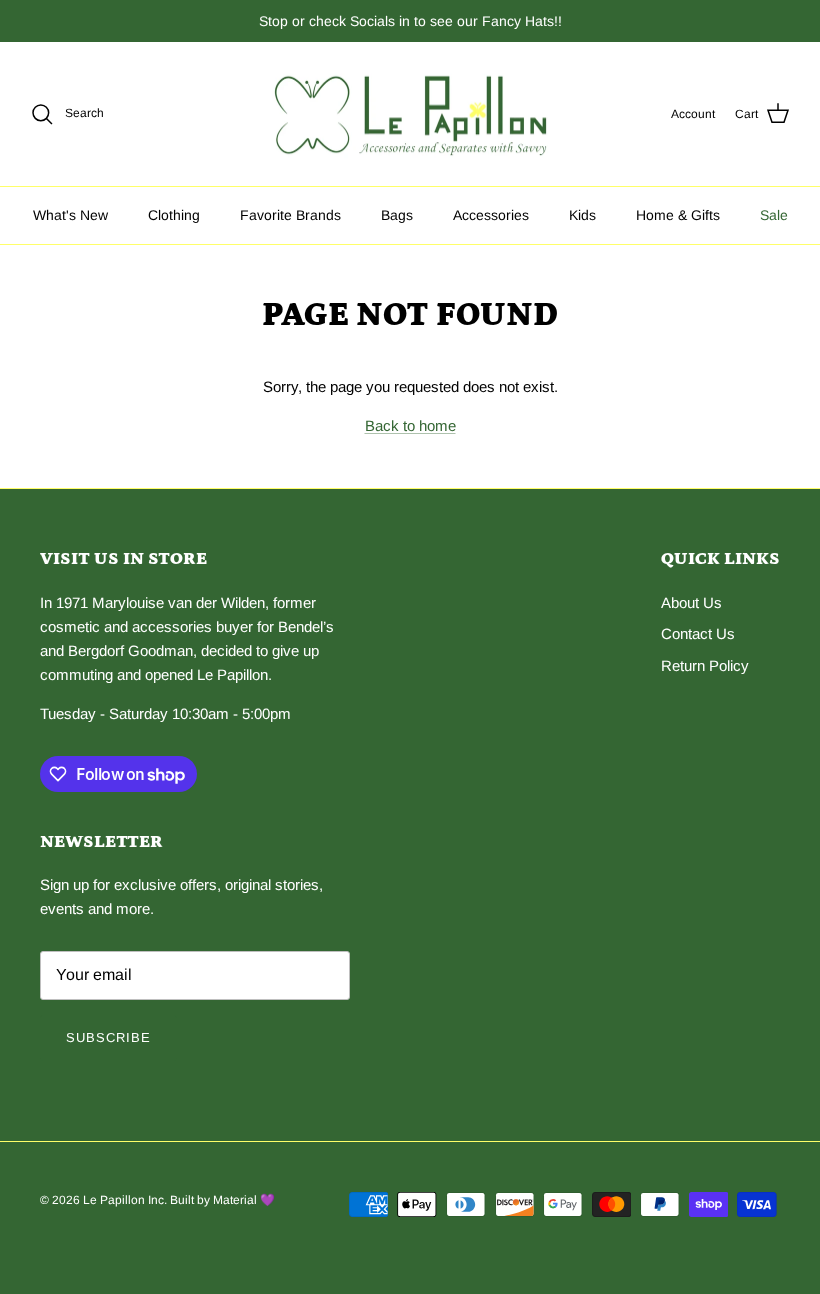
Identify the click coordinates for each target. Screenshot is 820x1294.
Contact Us (698, 633)
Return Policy (705, 665)
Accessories (491, 215)
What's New (70, 215)
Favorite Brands (290, 215)
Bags (397, 215)
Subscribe (108, 1037)
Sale (774, 215)
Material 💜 (244, 1200)
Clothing (174, 215)
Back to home (410, 425)
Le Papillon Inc (123, 1200)
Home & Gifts (678, 215)
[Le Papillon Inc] (410, 114)
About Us (691, 602)
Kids (582, 215)
